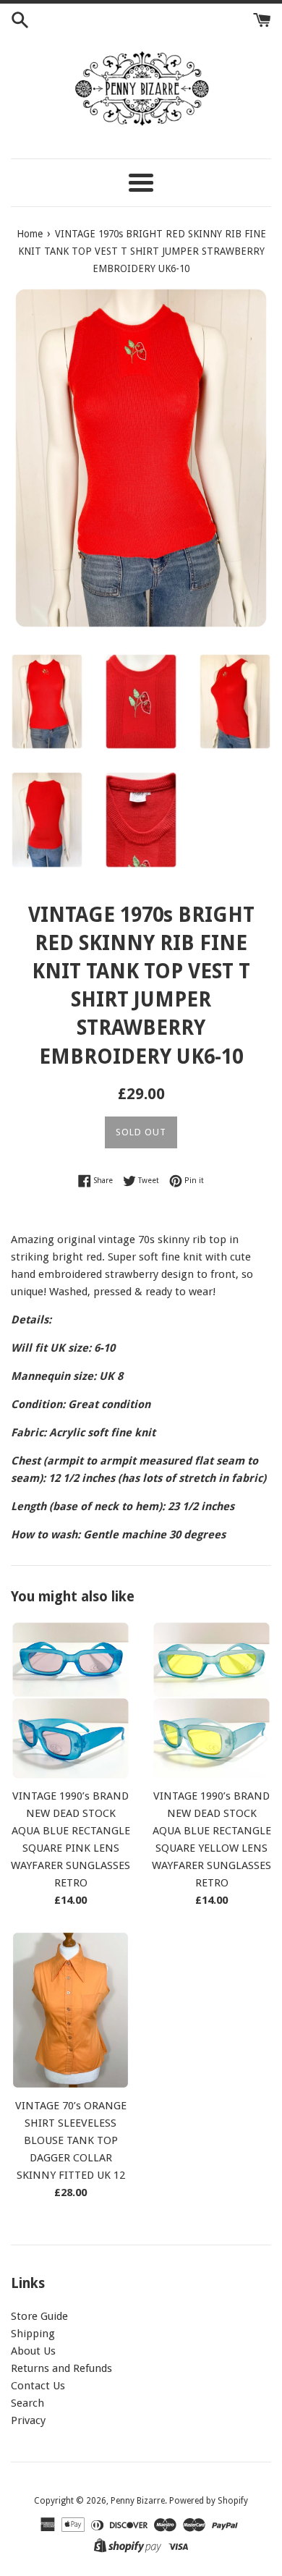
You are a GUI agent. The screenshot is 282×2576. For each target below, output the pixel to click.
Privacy (28, 2420)
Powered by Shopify (209, 2501)
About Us (33, 2351)
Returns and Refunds (61, 2368)
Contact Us (38, 2386)
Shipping (33, 2334)
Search (27, 2403)
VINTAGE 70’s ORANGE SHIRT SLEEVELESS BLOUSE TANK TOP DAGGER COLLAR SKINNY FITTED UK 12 (71, 2140)
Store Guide (39, 2316)
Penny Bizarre (138, 2501)
